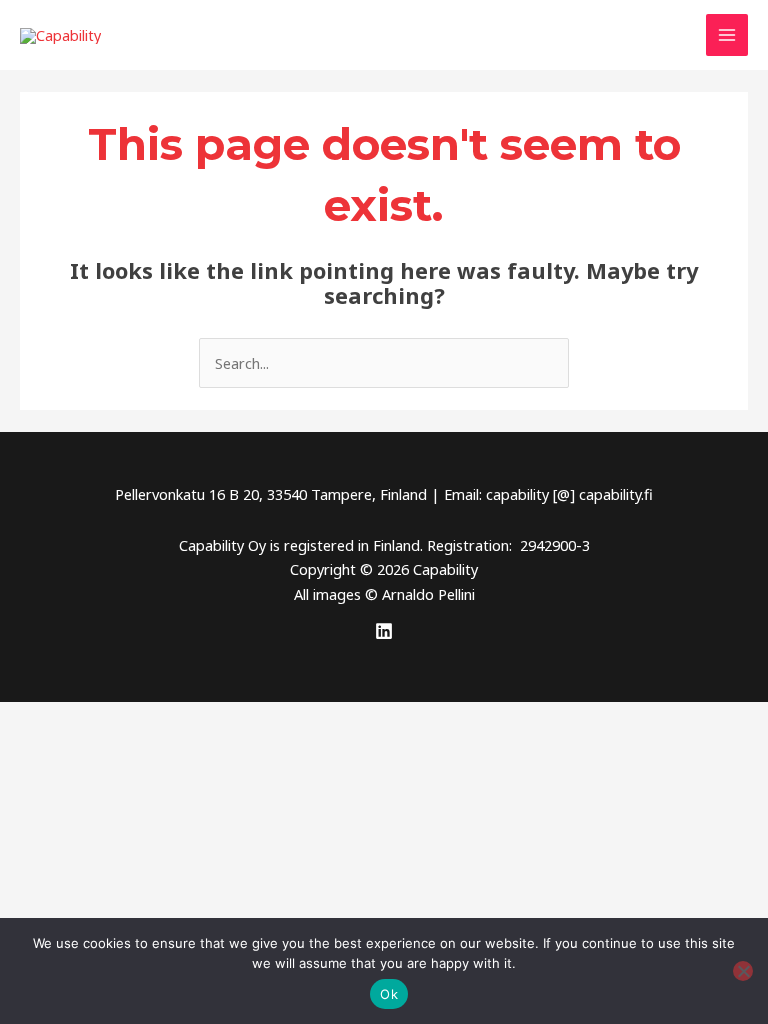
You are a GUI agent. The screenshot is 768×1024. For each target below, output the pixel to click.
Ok (389, 994)
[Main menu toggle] (727, 35)
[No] (743, 971)
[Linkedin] (384, 631)
